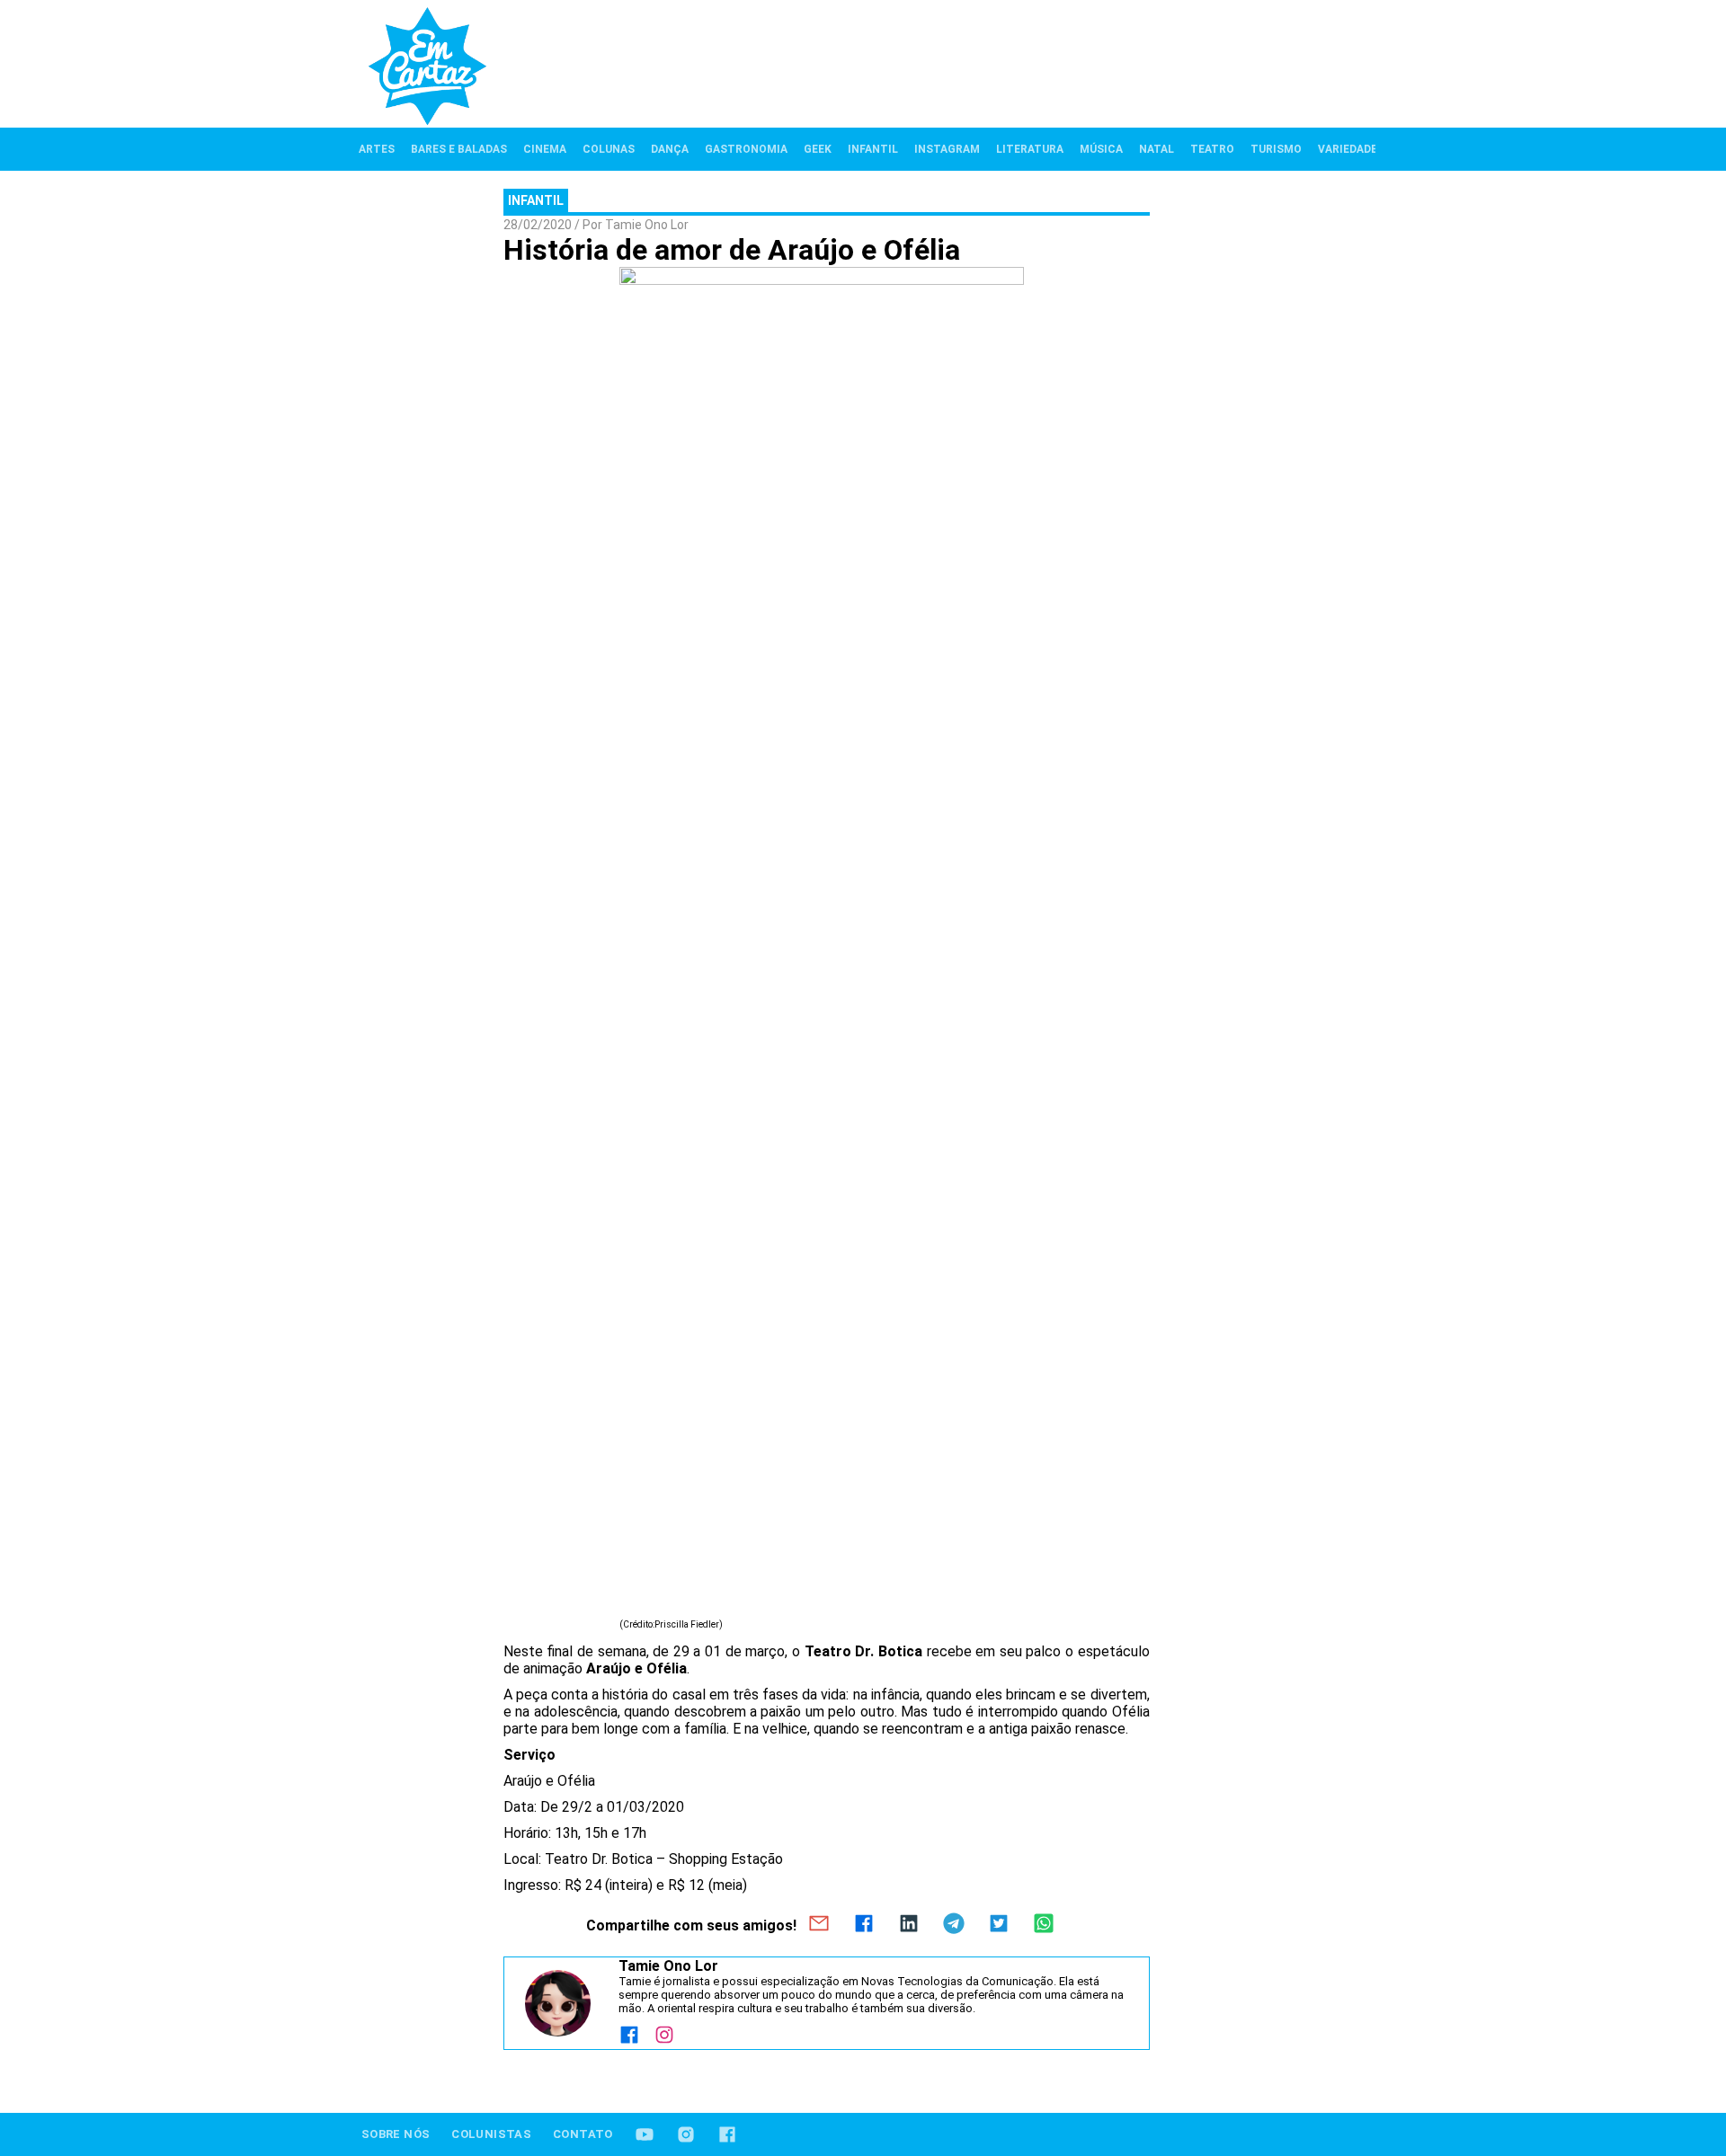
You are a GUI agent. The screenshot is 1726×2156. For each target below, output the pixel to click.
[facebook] (864, 1925)
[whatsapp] (1044, 1925)
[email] (819, 1925)
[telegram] (954, 1925)
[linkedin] (909, 1925)
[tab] (377, 149)
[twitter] (999, 1925)
